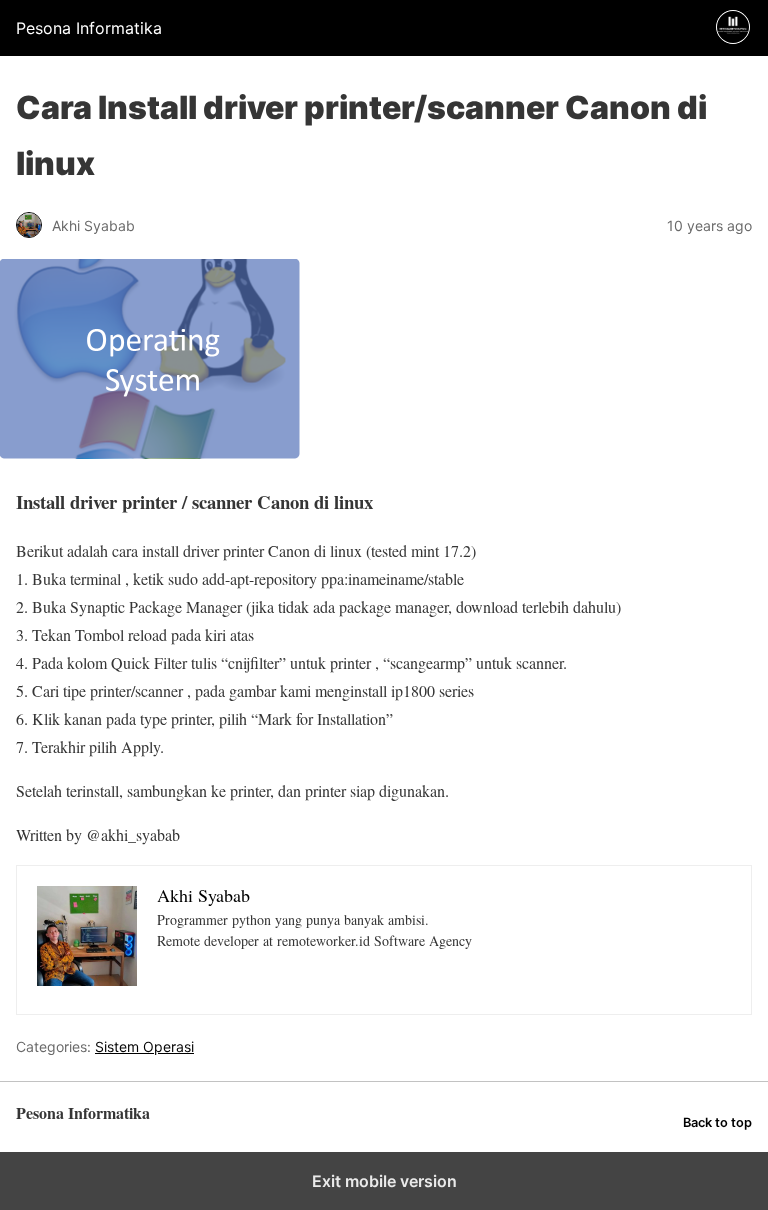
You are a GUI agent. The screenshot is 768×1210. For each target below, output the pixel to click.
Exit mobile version (384, 1181)
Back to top (717, 1122)
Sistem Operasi (144, 1046)
